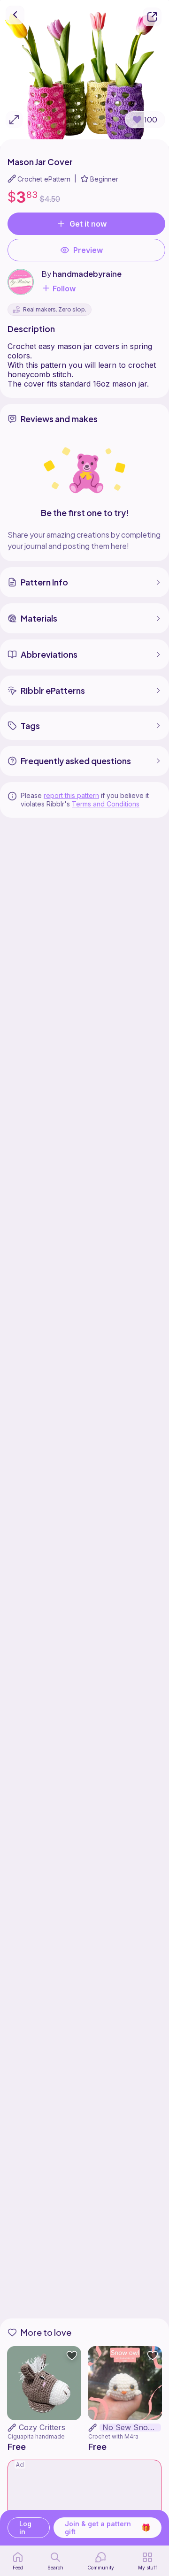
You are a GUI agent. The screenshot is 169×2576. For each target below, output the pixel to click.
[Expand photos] (14, 120)
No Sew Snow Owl (132, 2428)
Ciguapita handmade (36, 2436)
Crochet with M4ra (113, 2436)
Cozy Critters (42, 2427)
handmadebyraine (87, 274)
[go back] (15, 15)
